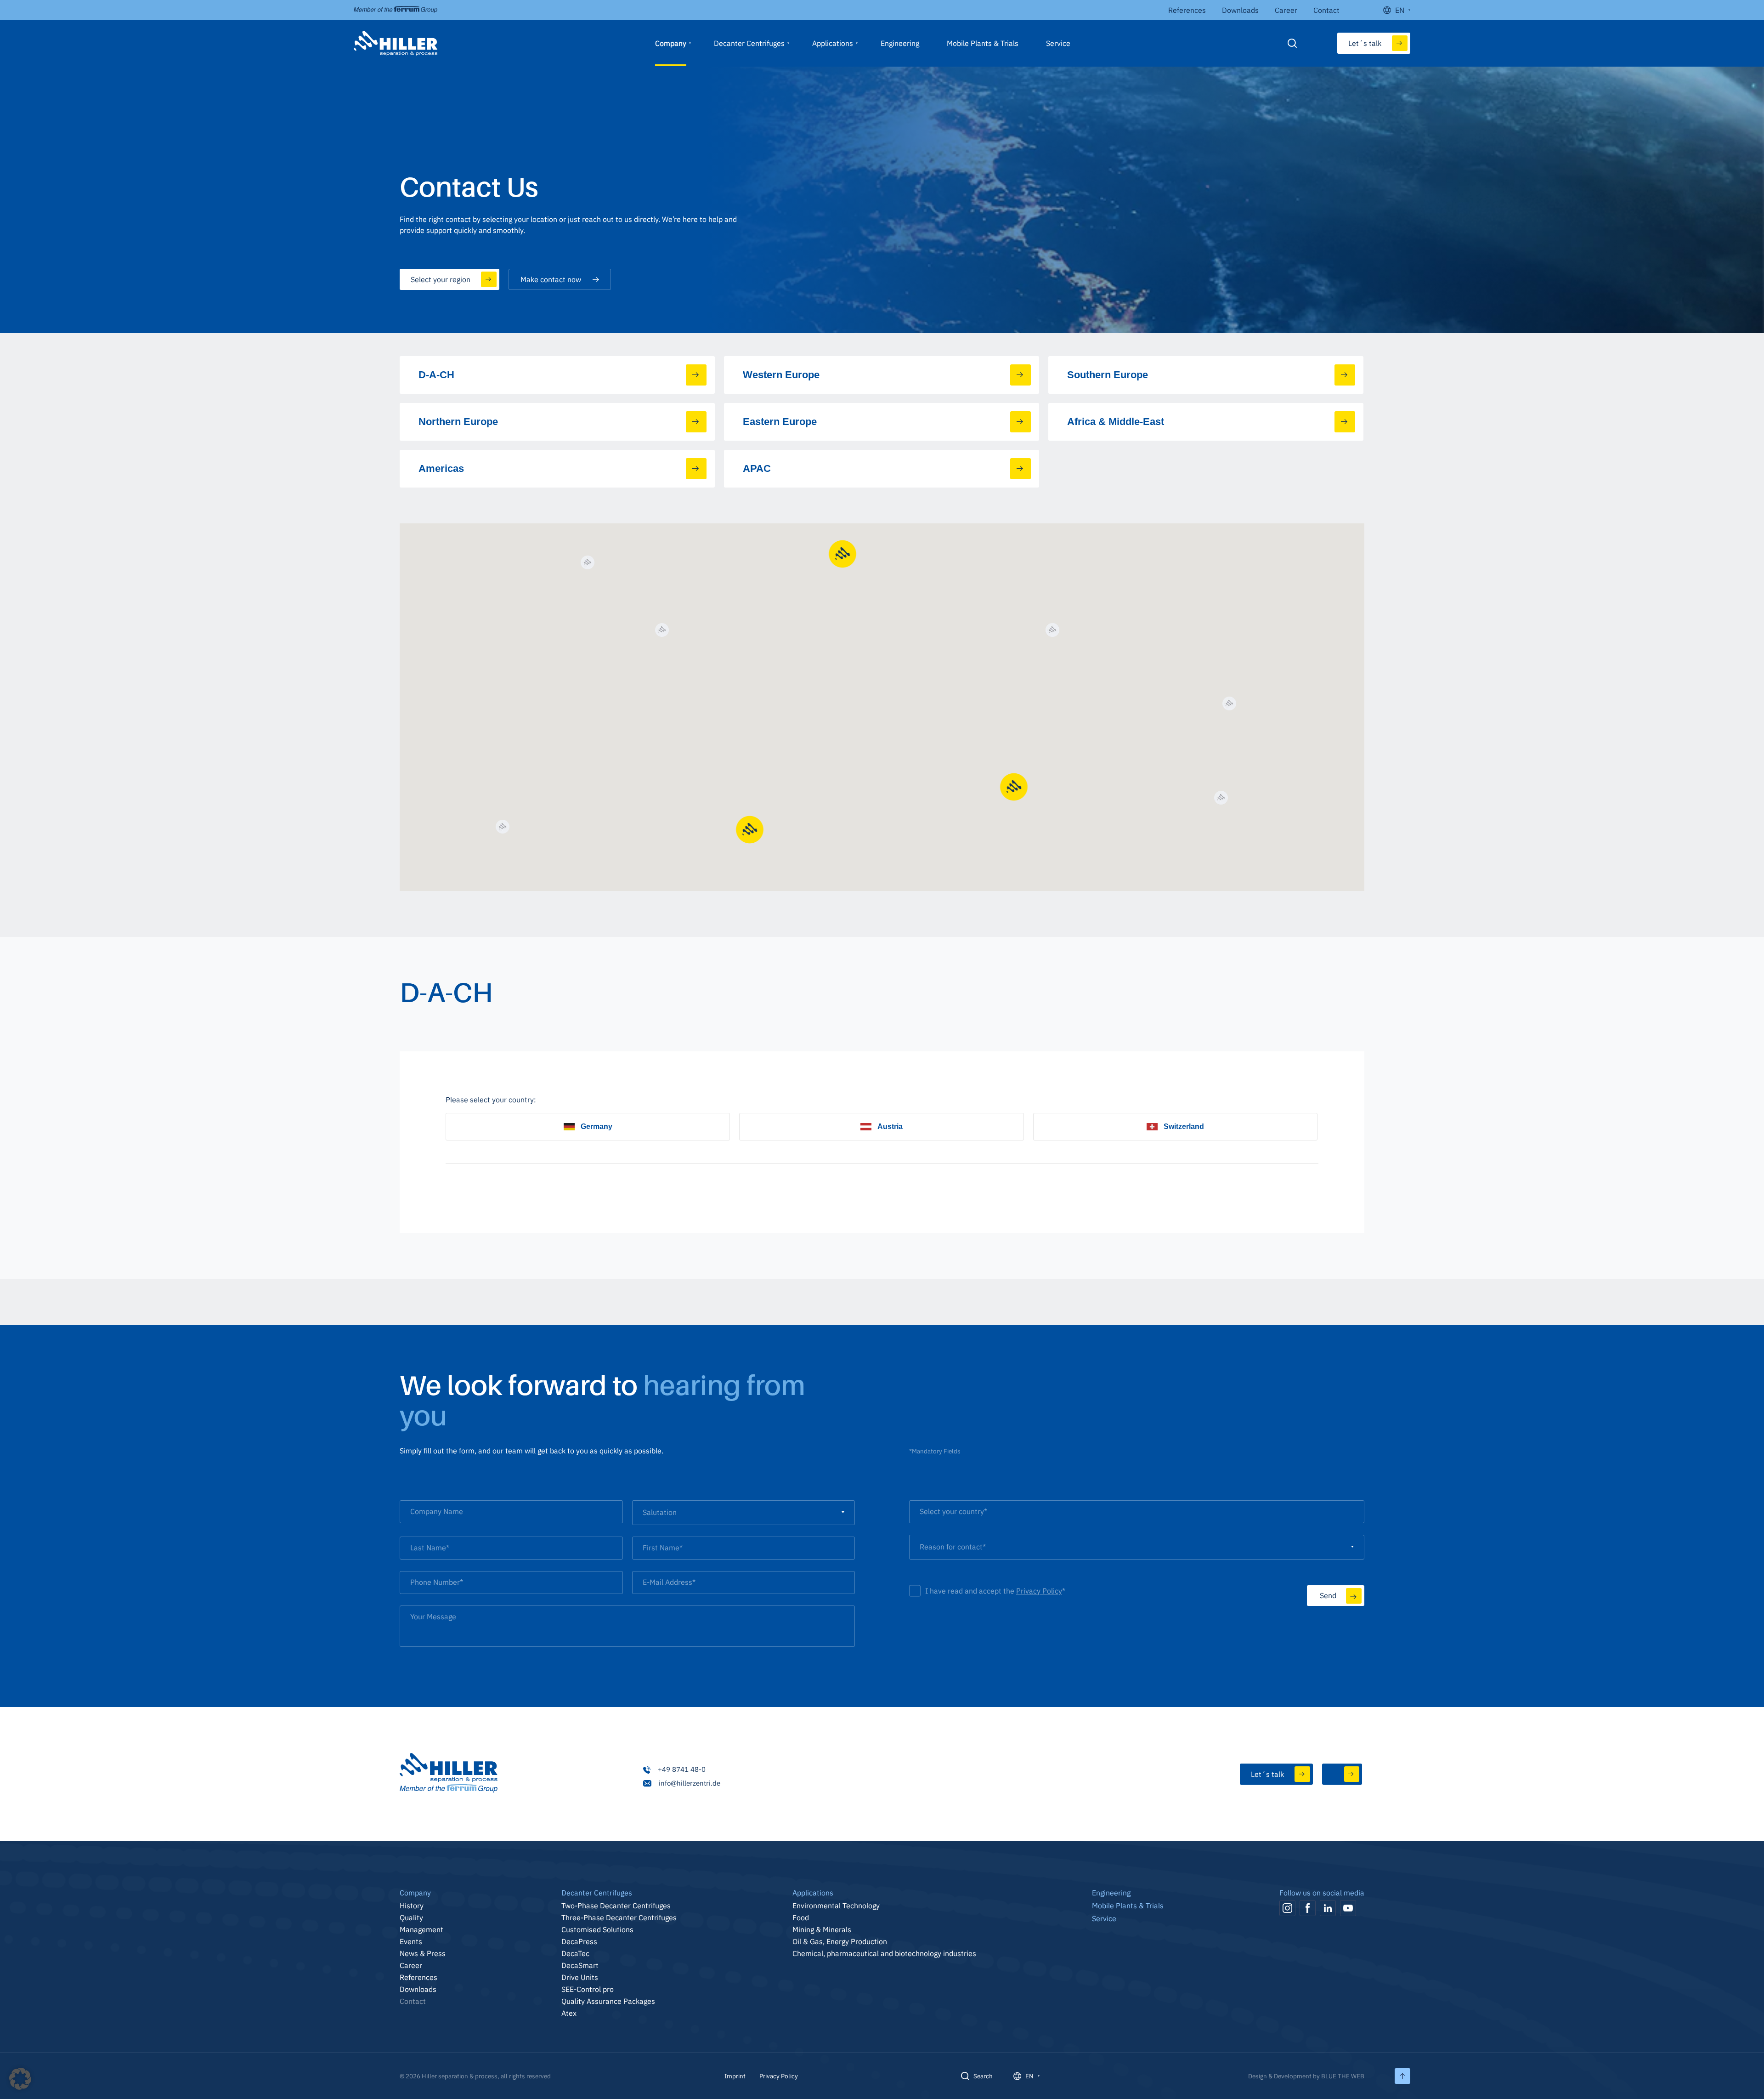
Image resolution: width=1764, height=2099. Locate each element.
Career (1286, 10)
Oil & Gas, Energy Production (840, 1941)
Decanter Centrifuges (749, 43)
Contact (1326, 10)
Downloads (1240, 10)
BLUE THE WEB (1343, 2076)
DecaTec (575, 1953)
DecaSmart (580, 1965)
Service (1058, 43)
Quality (411, 1917)
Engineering (900, 43)
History (412, 1906)
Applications (833, 43)
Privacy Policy (1039, 1591)
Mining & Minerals (822, 1929)
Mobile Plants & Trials (983, 43)
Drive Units (580, 1977)
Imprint (735, 2076)
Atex (569, 2013)
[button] (20, 2079)
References (1187, 10)
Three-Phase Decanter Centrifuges (619, 1917)
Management (421, 1929)
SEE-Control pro (588, 1989)
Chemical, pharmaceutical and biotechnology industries (884, 1953)
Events (411, 1941)
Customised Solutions (597, 1929)
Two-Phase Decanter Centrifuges (616, 1906)
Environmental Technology (836, 1906)
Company (671, 43)
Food (801, 1917)
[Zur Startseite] (449, 1774)
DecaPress (579, 1941)
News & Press (423, 1953)
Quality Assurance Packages (608, 2001)
